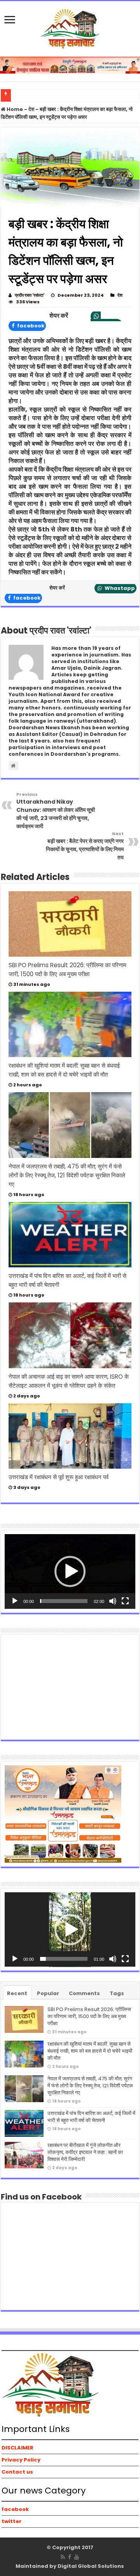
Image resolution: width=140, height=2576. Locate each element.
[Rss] (63, 2557)
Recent (17, 1993)
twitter (11, 2521)
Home (14, 109)
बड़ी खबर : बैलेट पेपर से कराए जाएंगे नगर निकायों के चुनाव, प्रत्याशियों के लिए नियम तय (85, 846)
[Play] (15, 1601)
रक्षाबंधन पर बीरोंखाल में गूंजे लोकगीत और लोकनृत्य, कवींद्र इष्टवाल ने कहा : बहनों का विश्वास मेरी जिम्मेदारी (85, 2152)
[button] (70, 1571)
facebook (30, 326)
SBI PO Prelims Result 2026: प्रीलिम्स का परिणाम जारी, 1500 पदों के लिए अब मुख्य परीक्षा (89, 2016)
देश (31, 109)
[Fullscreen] (125, 1601)
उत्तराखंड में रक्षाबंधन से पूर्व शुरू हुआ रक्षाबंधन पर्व (59, 1477)
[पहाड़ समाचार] (70, 28)
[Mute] (113, 1601)
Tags (117, 1993)
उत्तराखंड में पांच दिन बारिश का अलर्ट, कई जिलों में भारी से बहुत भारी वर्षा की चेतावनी (91, 2117)
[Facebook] (70, 2557)
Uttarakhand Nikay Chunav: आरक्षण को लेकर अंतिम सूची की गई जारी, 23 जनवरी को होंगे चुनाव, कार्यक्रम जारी (56, 811)
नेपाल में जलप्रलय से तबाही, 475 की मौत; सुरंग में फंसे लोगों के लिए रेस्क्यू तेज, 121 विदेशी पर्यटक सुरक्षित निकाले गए (67, 1175)
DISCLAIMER (17, 2448)
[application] (70, 1571)
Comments (84, 1993)
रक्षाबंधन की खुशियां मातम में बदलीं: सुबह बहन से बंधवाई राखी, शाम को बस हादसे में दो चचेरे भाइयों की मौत (90, 2051)
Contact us (17, 2472)
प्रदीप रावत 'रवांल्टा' (30, 295)
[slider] (64, 1601)
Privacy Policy (21, 2460)
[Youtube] (77, 2557)
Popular (48, 1993)
